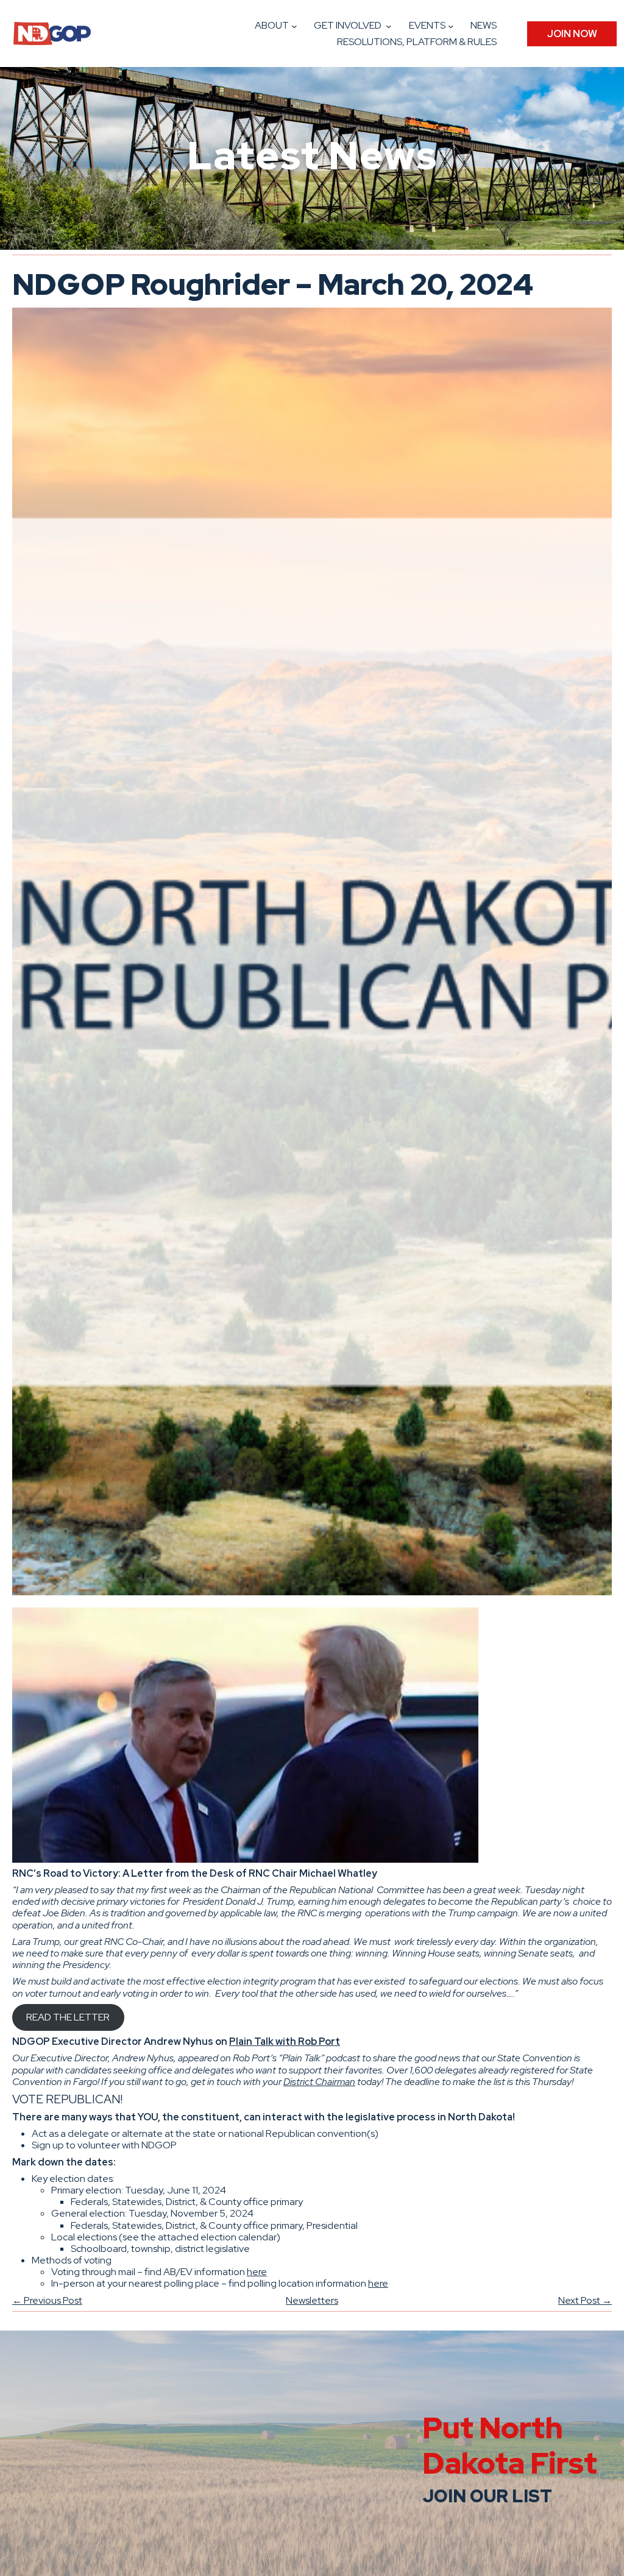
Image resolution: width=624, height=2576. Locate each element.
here (257, 2272)
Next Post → (585, 2300)
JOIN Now (572, 34)
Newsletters (312, 2300)
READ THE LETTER (68, 2017)
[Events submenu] (451, 26)
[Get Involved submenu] (389, 26)
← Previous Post (47, 2300)
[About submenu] (294, 26)
